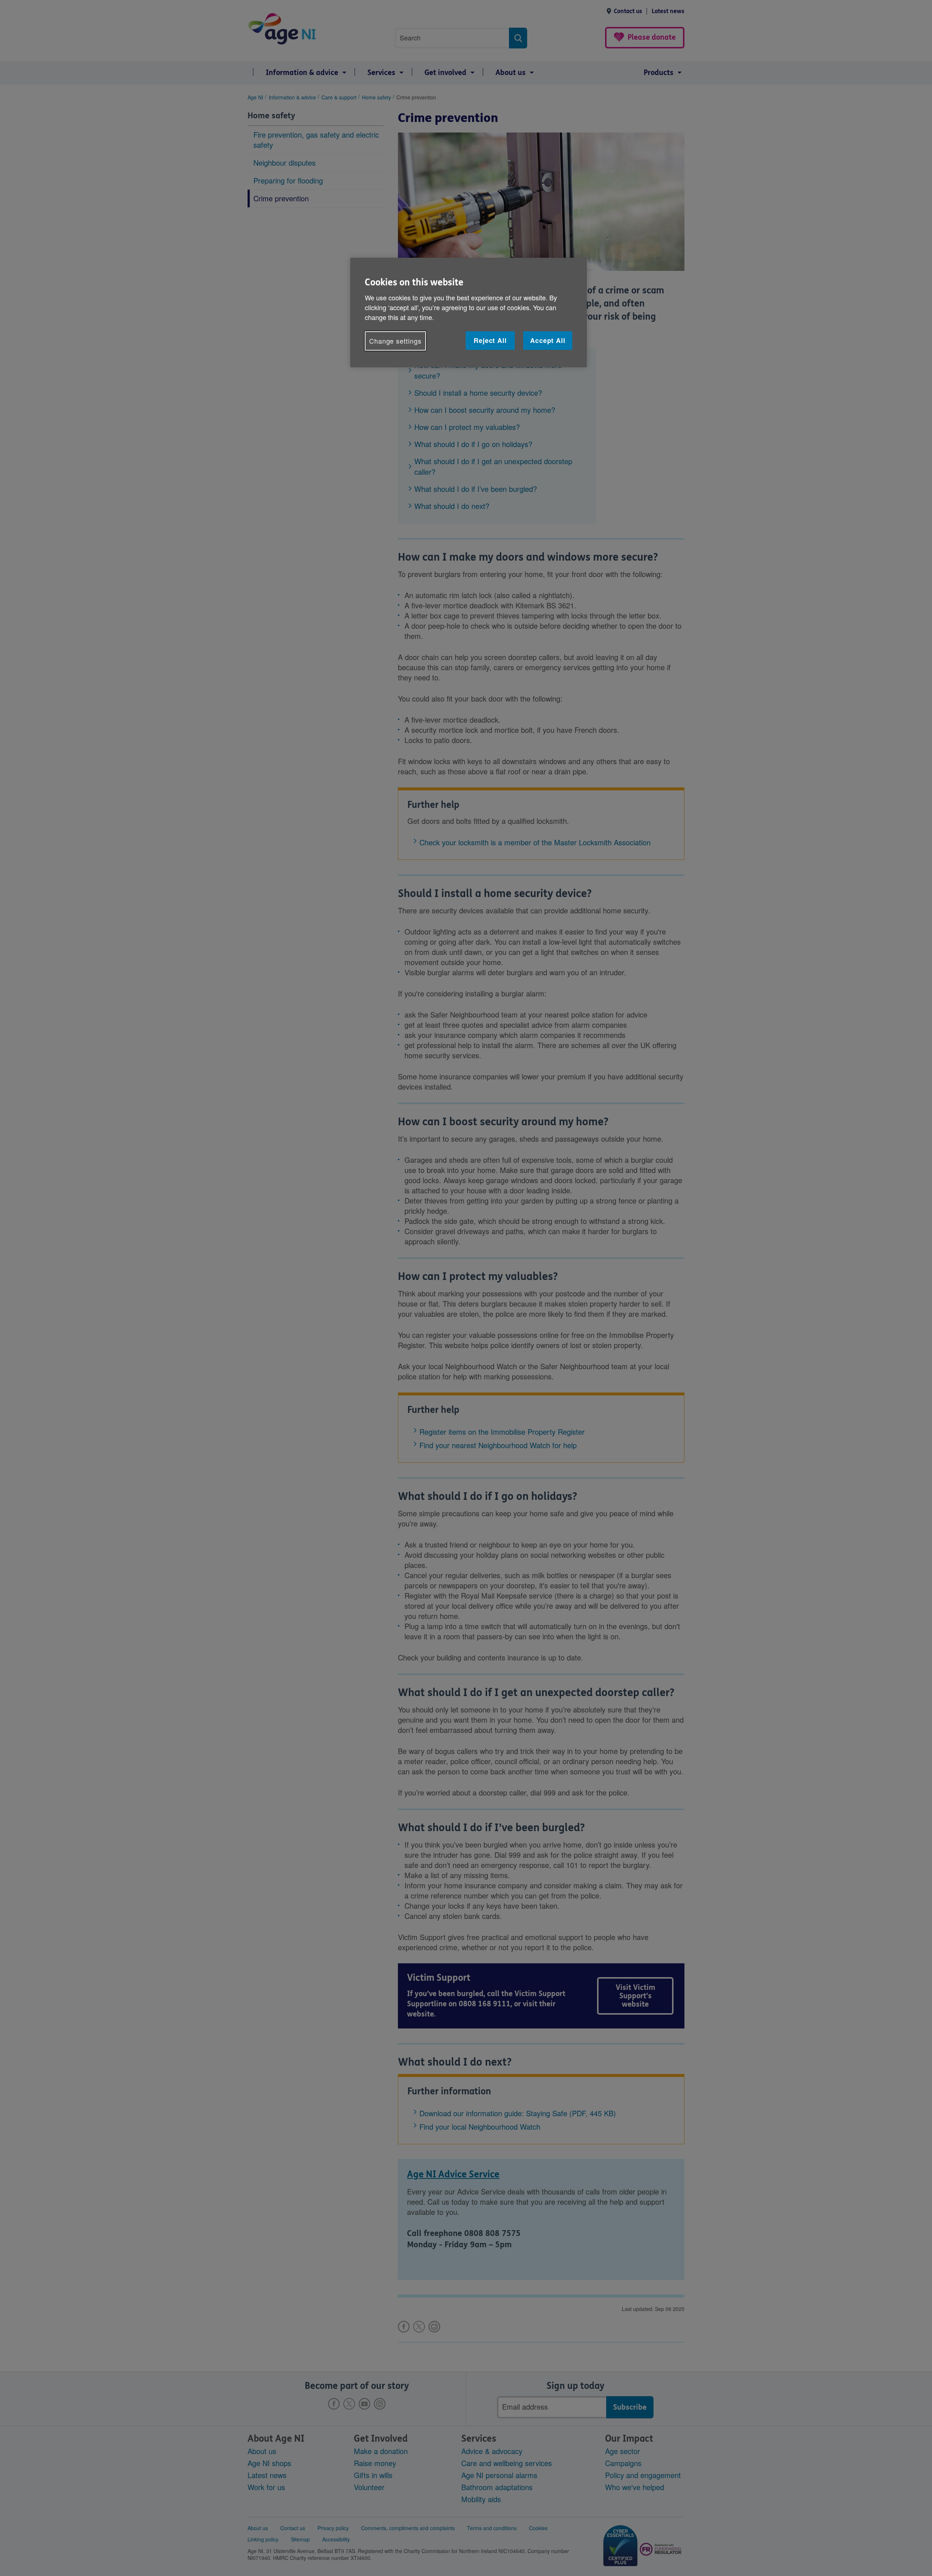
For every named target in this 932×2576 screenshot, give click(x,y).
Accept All (548, 340)
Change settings (395, 341)
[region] (469, 313)
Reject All (490, 340)
